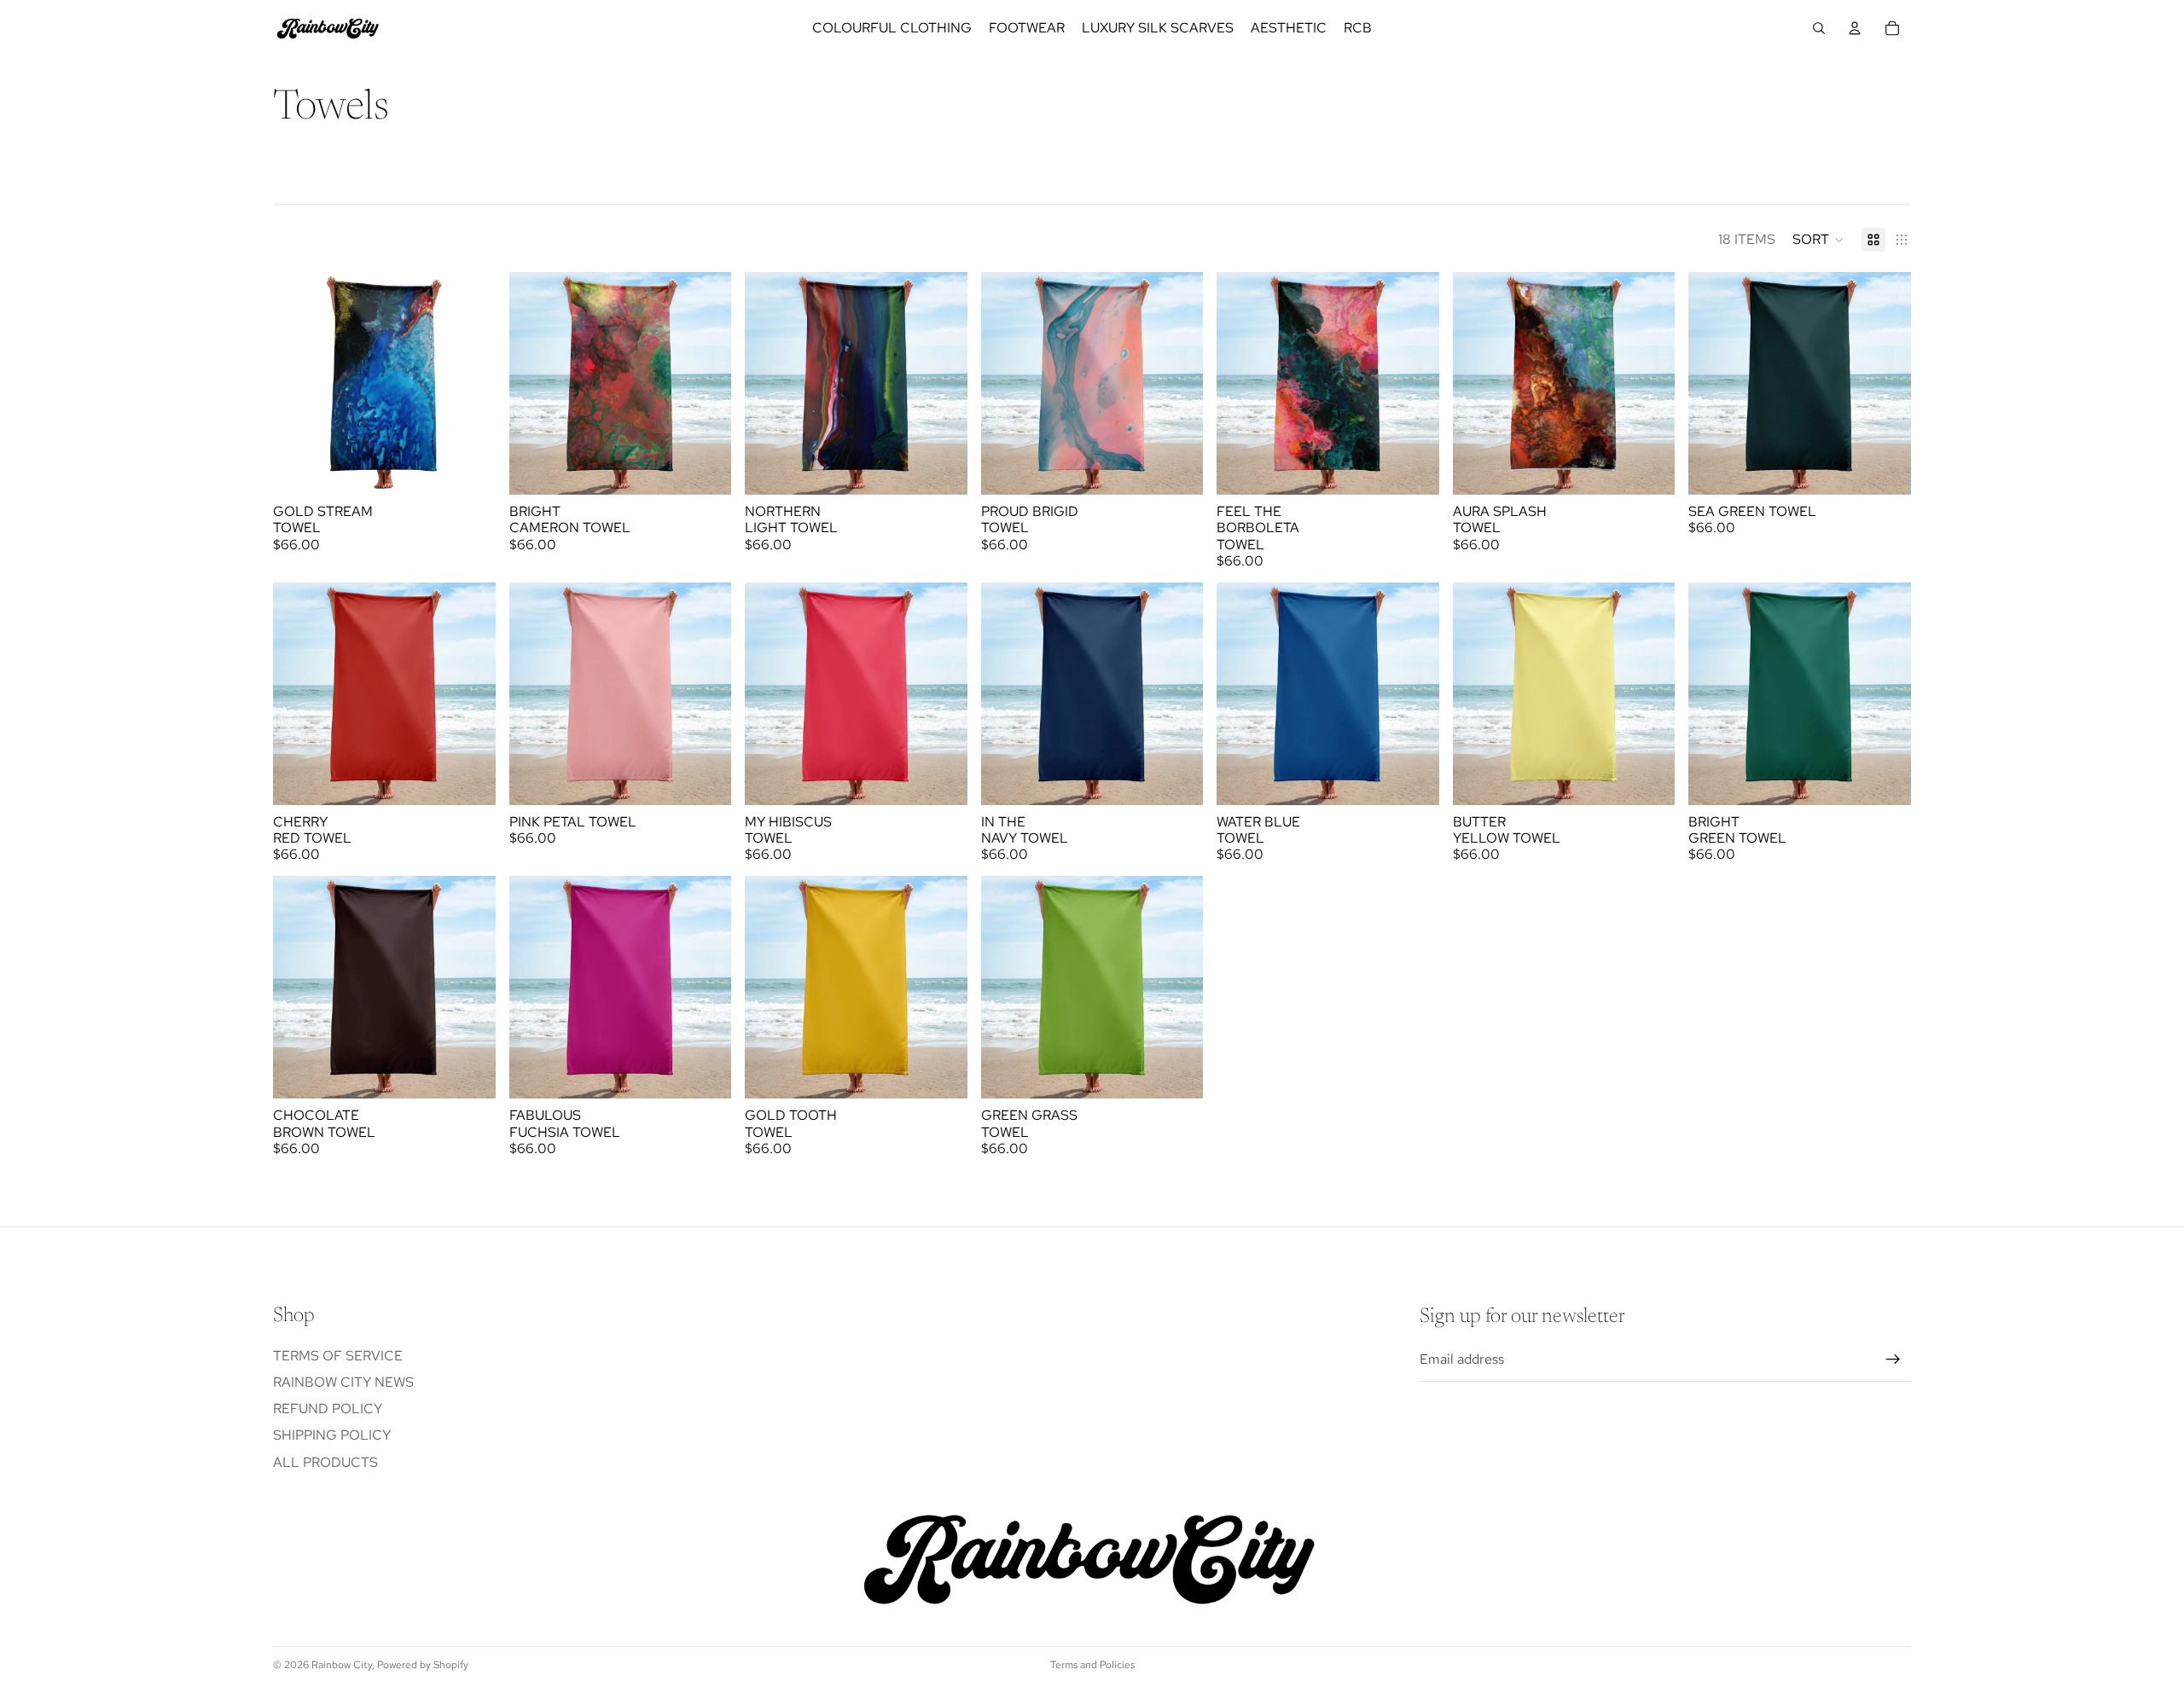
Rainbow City (342, 1665)
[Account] (1855, 28)
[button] (1818, 240)
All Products (325, 1462)
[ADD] (469, 468)
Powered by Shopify (423, 1665)
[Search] (1819, 28)
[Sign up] (1893, 1360)
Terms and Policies (1092, 1665)
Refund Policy (328, 1409)
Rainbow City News (343, 1382)
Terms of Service (338, 1356)
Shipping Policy (332, 1436)
